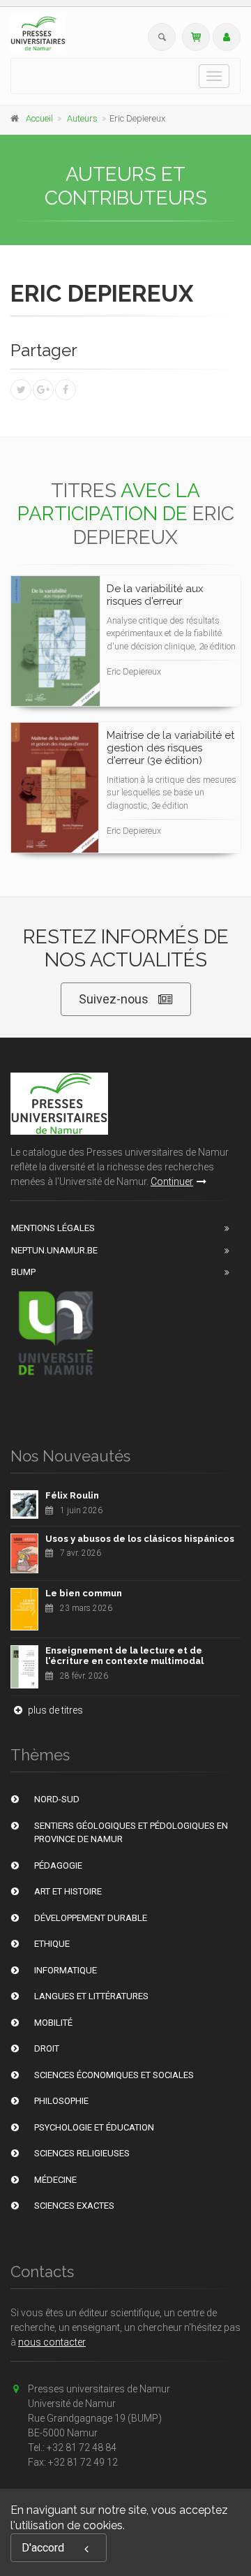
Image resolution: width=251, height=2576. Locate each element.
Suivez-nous (114, 999)
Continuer (172, 1182)
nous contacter (52, 2342)
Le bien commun (84, 1593)
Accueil (39, 118)
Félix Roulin (72, 1495)
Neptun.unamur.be (54, 1250)
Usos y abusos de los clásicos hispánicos (140, 1539)
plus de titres (54, 1710)
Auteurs (82, 118)
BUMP (23, 1272)
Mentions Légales (53, 1228)
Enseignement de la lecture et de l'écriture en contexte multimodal (124, 1656)
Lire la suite (178, 603)
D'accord (43, 2548)
